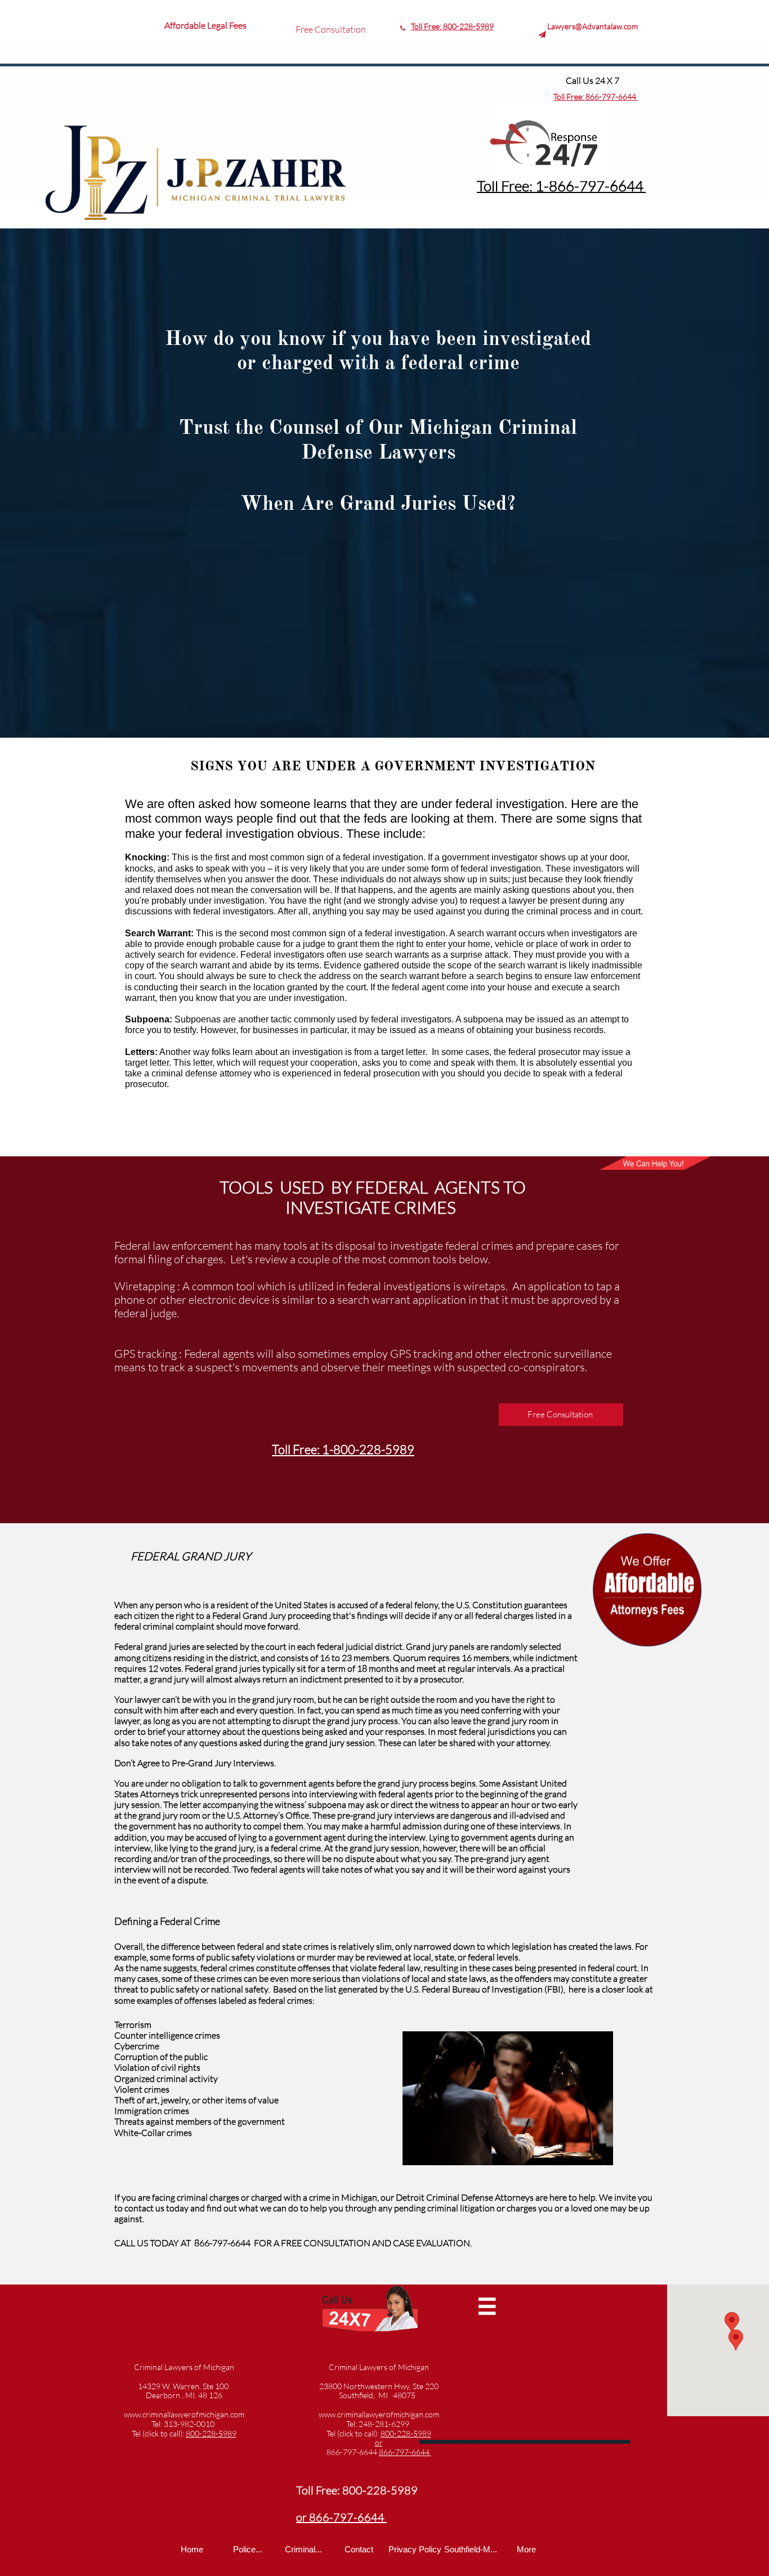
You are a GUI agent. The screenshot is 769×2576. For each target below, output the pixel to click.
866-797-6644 (353, 2452)
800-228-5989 (406, 2433)
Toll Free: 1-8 (517, 186)
